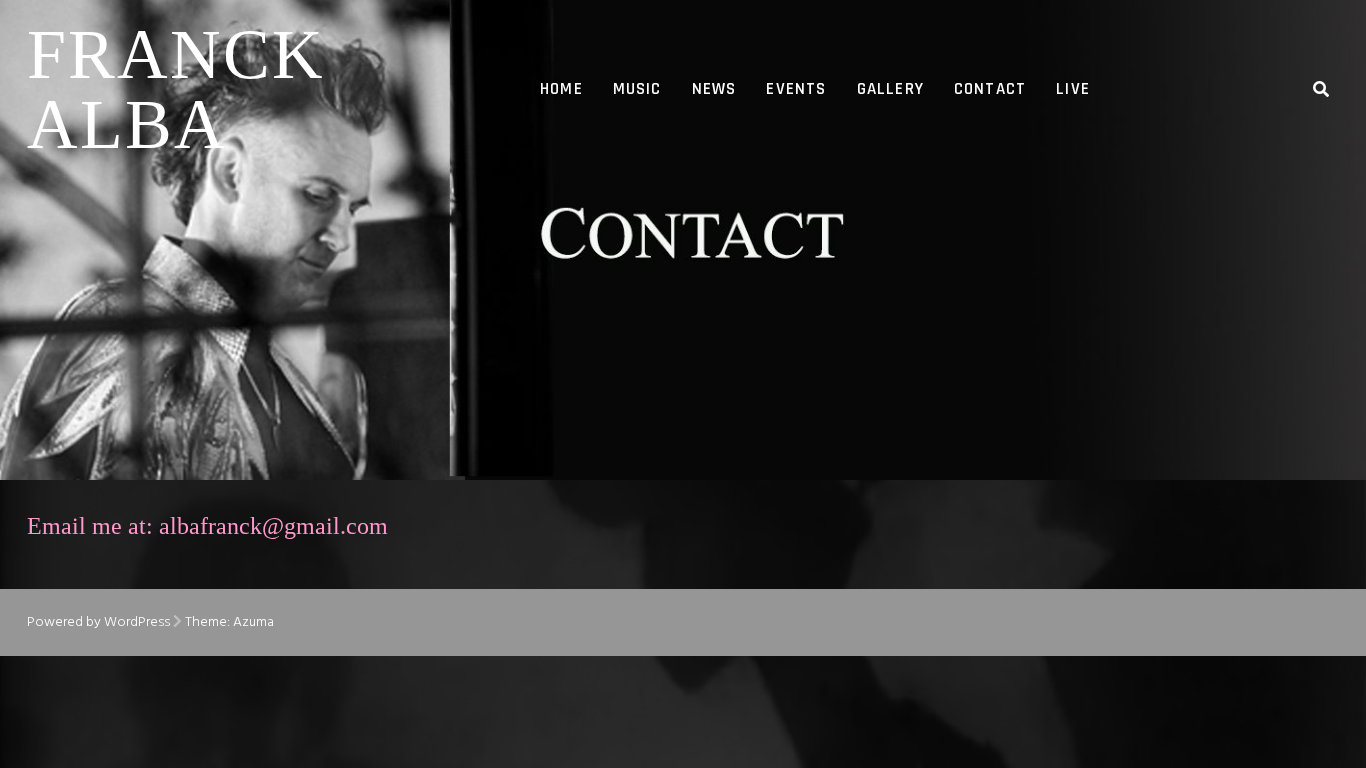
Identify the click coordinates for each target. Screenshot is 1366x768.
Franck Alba (176, 89)
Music (637, 89)
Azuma (253, 622)
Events (796, 89)
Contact (990, 89)
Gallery (890, 89)
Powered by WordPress (98, 622)
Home (561, 89)
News (714, 89)
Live (1073, 89)
